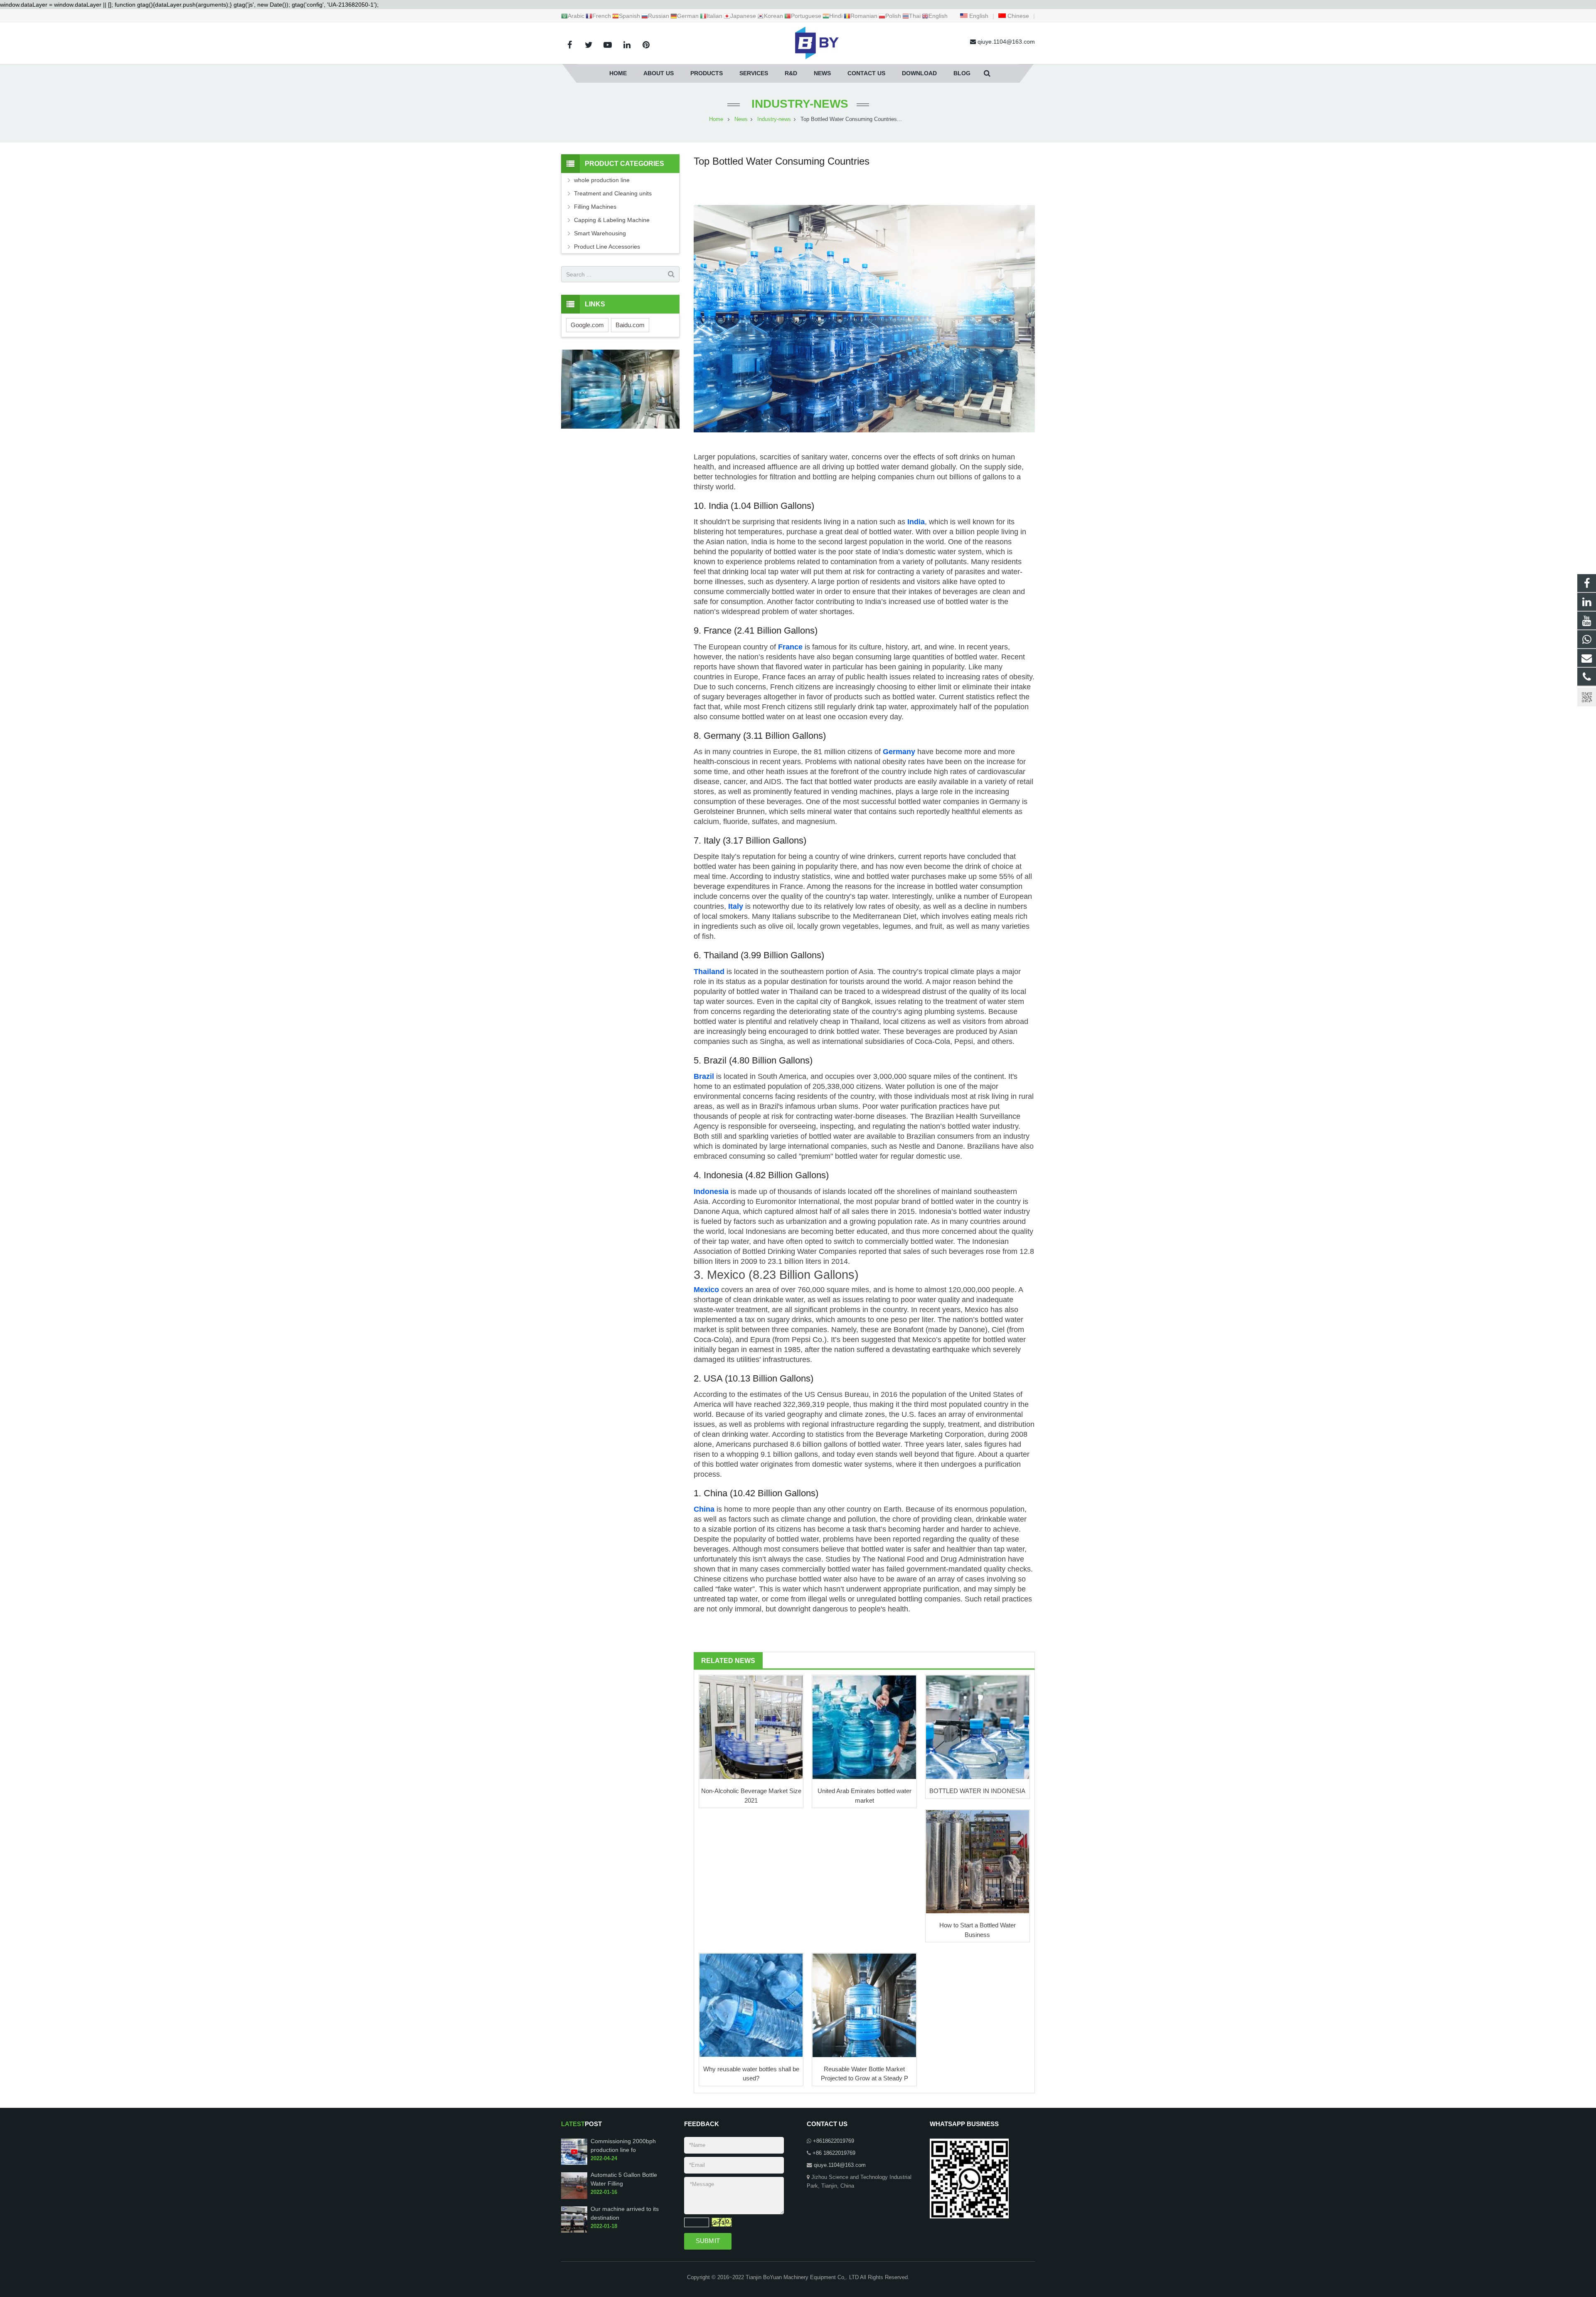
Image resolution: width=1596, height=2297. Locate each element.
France (790, 647)
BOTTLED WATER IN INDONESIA (977, 1791)
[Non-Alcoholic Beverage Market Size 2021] (751, 1727)
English (978, 16)
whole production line (602, 180)
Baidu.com (630, 325)
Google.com (587, 325)
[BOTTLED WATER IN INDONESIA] (978, 1727)
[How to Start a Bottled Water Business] (978, 1862)
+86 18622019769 (834, 2153)
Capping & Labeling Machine (612, 220)
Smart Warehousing (600, 233)
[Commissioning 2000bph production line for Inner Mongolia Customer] (574, 2163)
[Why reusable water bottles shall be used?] (751, 2005)
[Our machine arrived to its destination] (574, 2231)
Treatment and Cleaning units (613, 193)
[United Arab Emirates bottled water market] (864, 1727)
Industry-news (798, 104)
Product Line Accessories (607, 247)
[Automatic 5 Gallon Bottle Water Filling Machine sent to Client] (574, 2197)
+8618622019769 (834, 2141)
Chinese (1017, 16)
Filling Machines (595, 207)
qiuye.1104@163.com (840, 2165)
